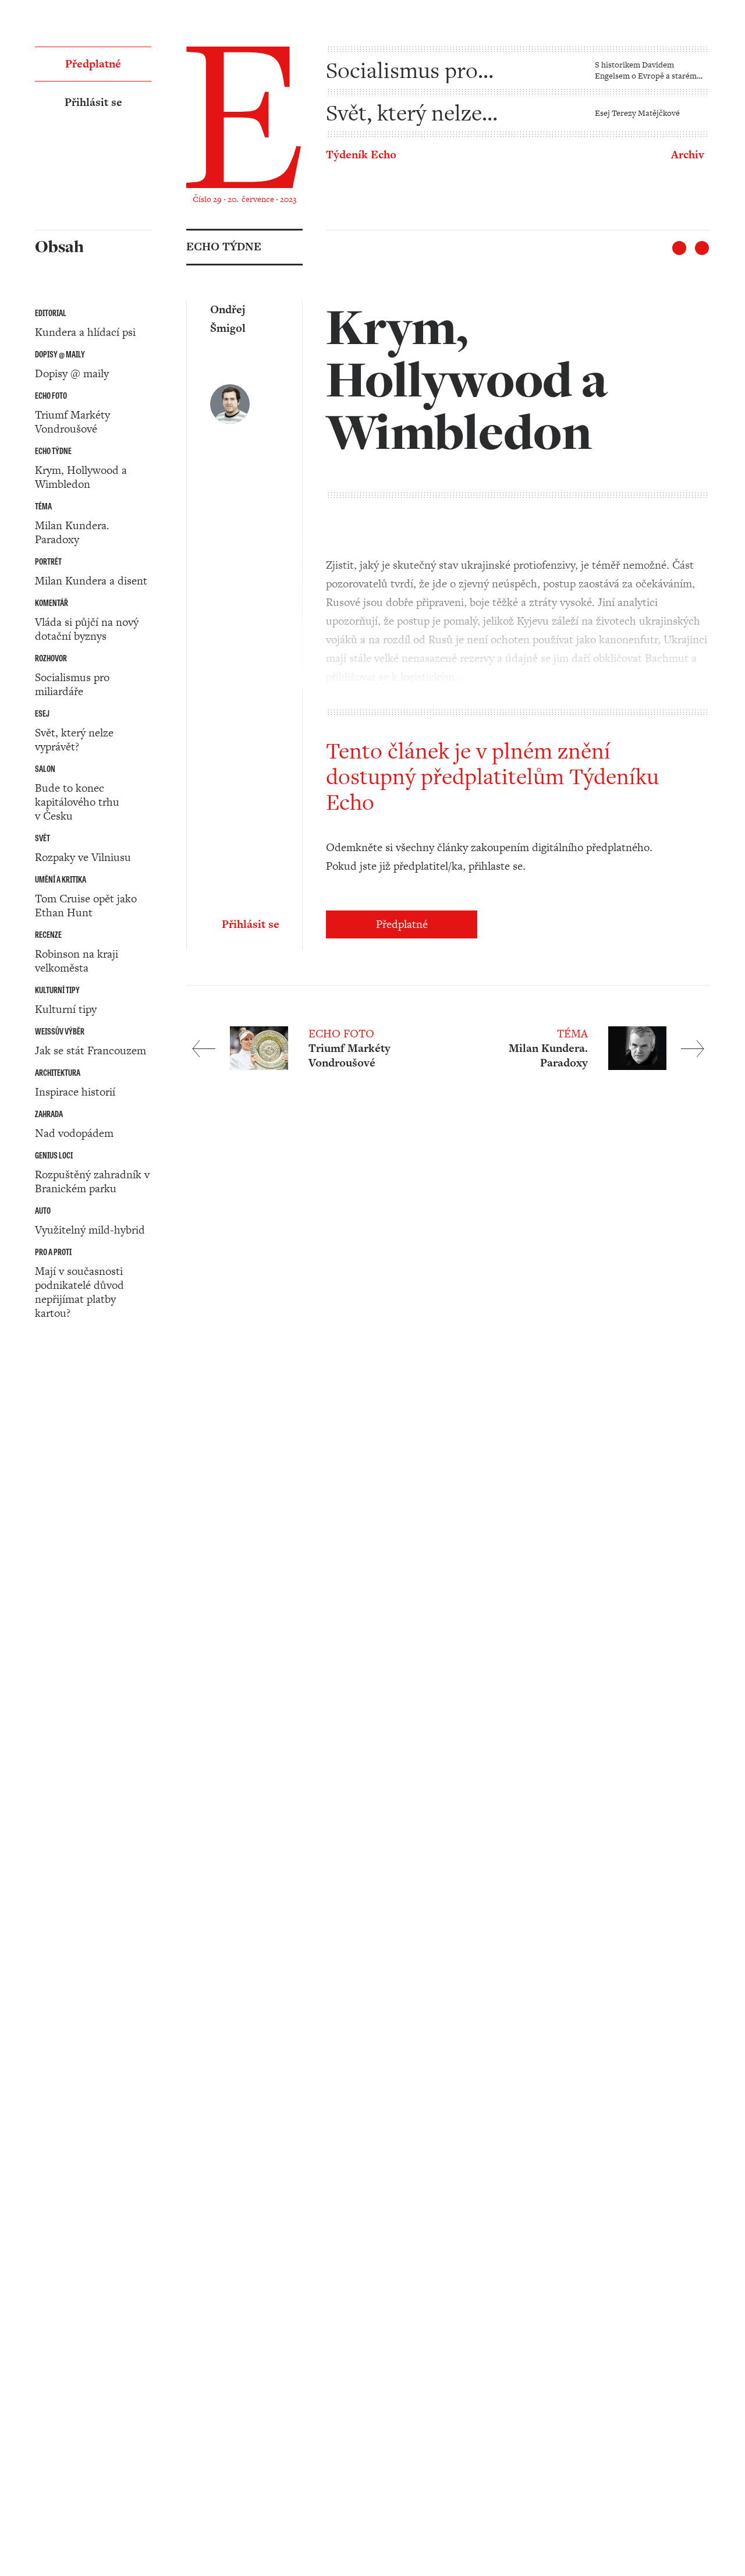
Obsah (50, 1428)
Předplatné (402, 924)
